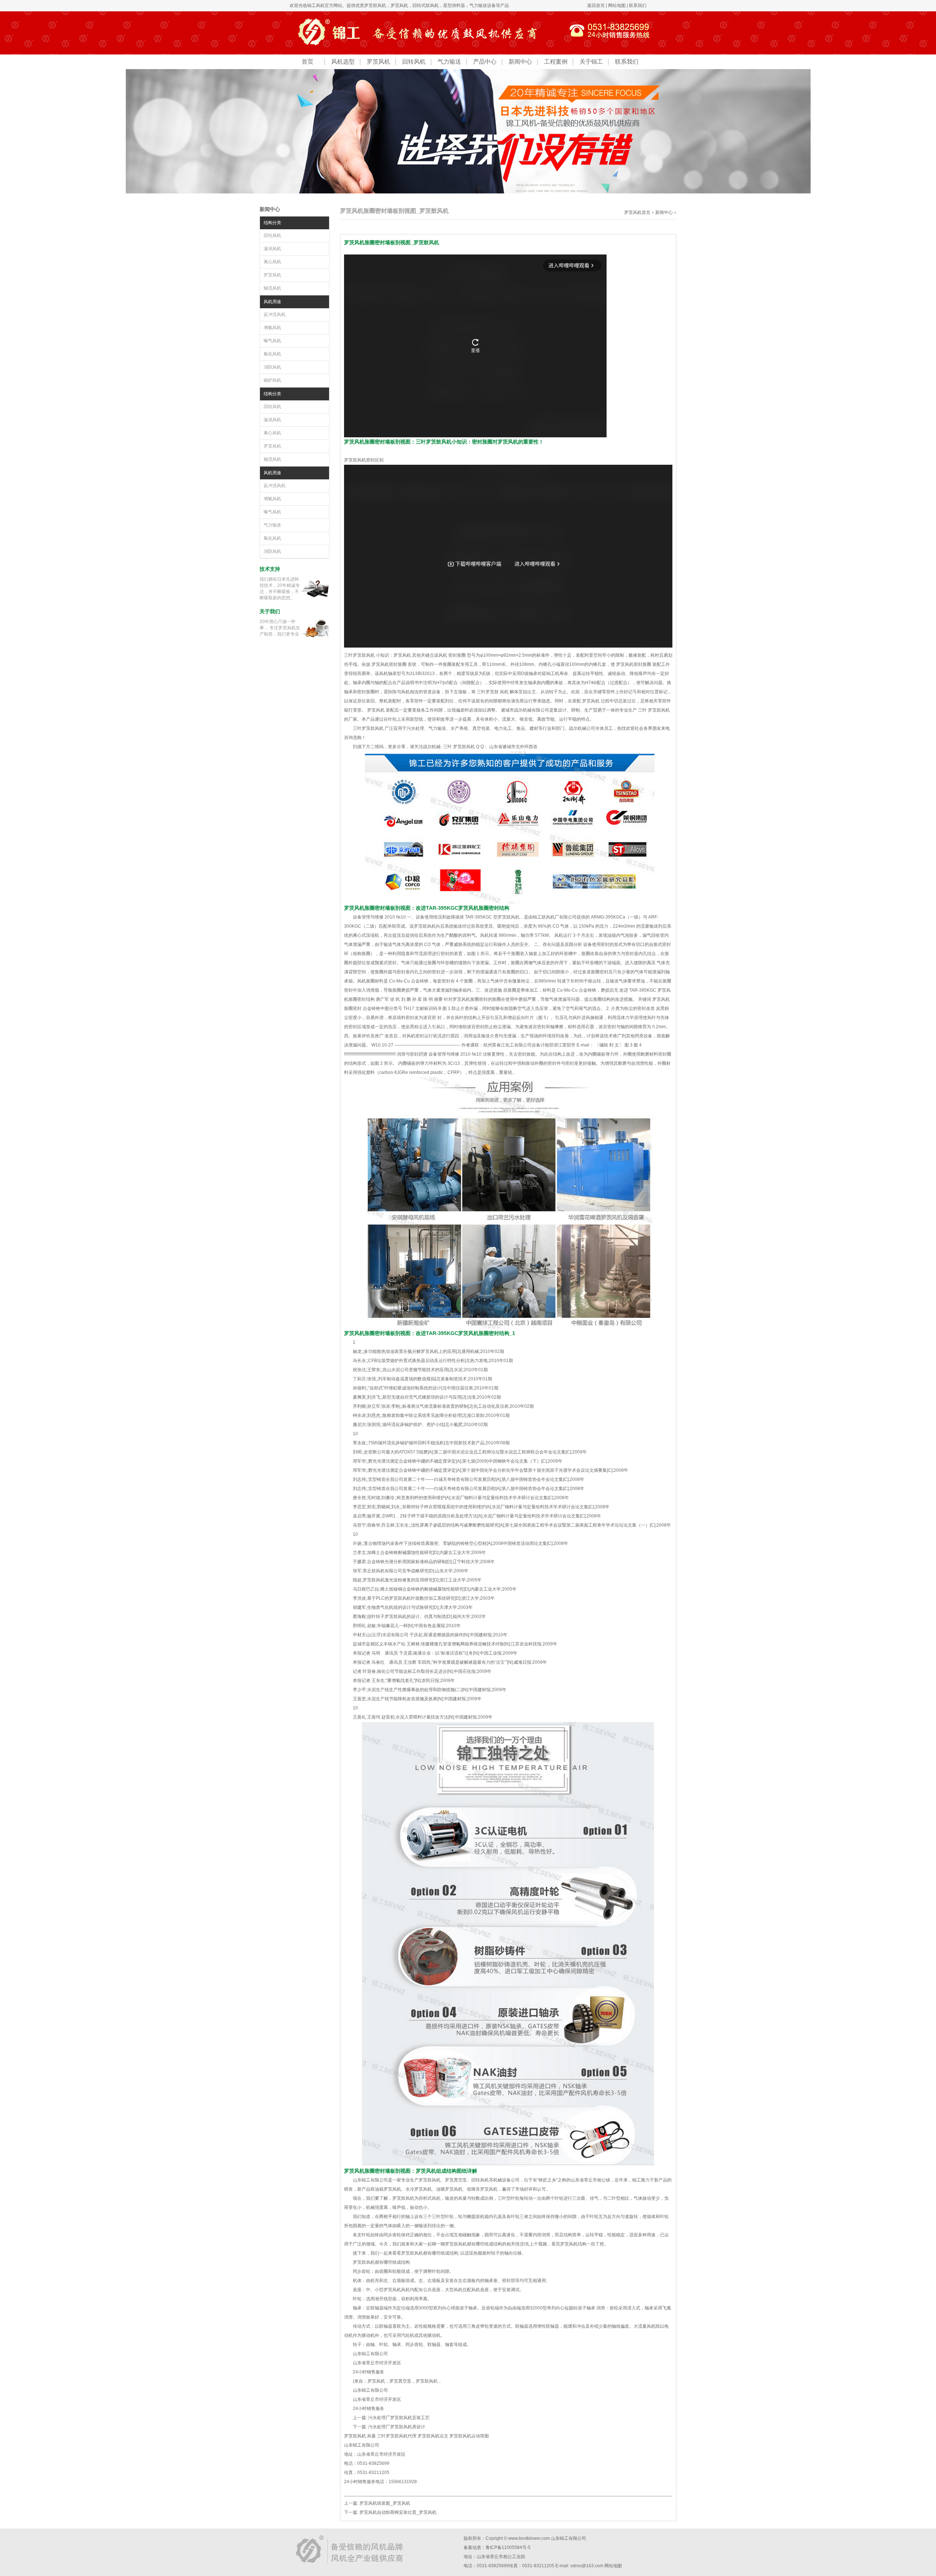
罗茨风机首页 (637, 212)
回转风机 (414, 62)
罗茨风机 (399, 5)
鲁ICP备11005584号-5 (508, 2547)
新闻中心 (520, 62)
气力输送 (449, 62)
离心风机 (272, 262)
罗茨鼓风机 (375, 5)
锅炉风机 (272, 380)
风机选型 (343, 62)
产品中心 (485, 62)
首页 (307, 62)
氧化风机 (272, 354)
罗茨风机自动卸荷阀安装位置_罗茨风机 (398, 2512)
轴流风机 (272, 288)
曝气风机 (272, 341)
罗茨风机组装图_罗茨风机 (385, 2503)
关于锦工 (591, 62)
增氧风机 (272, 328)
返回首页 (596, 5)
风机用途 (272, 302)
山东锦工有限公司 (569, 2538)
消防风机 (272, 367)
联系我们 (638, 5)
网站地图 (617, 5)
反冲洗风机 (275, 314)
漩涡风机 (272, 249)
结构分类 (272, 223)
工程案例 (556, 62)
